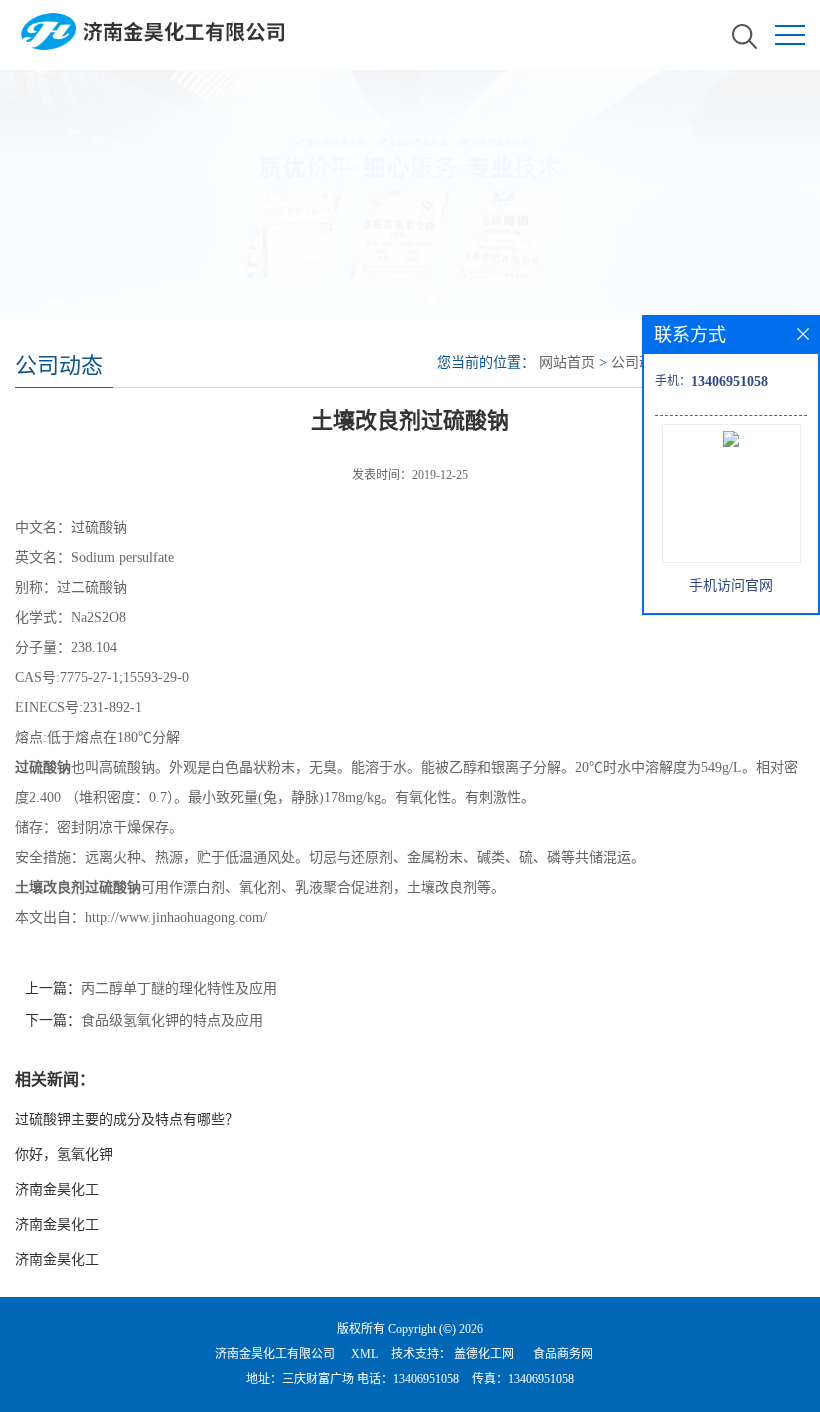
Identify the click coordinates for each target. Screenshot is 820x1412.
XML (364, 1354)
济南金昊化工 (57, 1189)
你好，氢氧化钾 (64, 1154)
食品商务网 (563, 1354)
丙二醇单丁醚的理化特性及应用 (179, 988)
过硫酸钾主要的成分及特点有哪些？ (127, 1119)
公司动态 (639, 362)
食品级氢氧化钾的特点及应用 (172, 1020)
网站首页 (567, 362)
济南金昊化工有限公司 (275, 1354)
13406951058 (426, 1379)
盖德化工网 (484, 1354)
